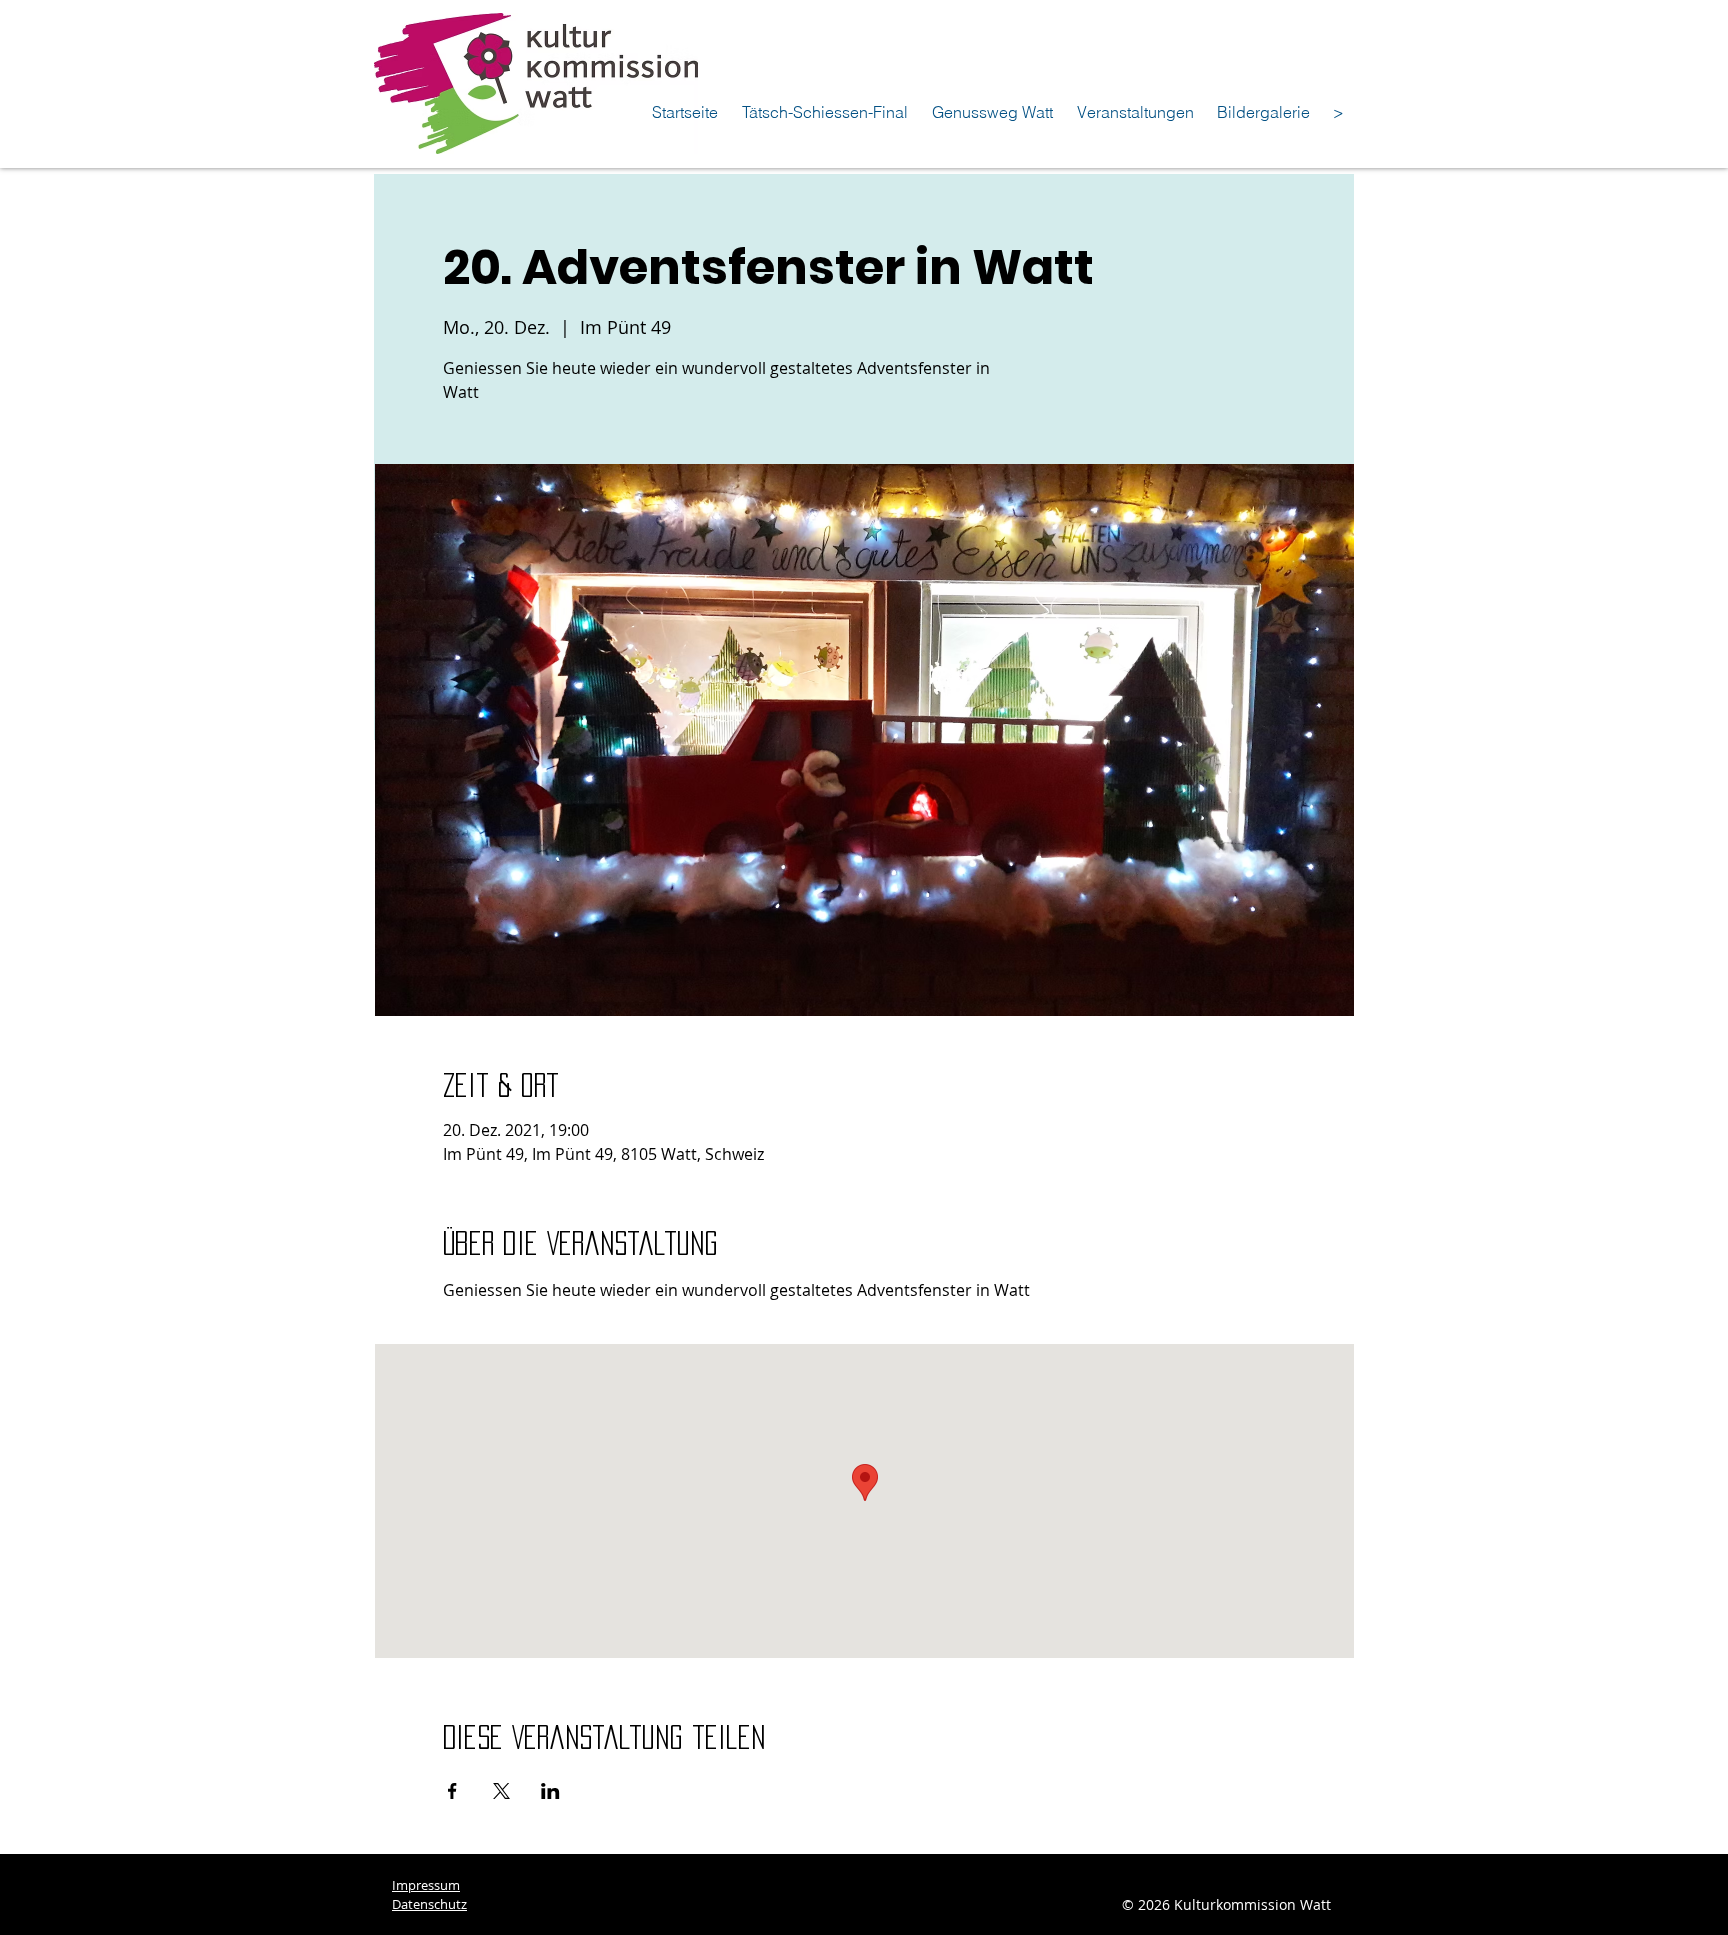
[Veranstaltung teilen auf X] (501, 1791)
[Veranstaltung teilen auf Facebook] (452, 1791)
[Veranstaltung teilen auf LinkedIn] (550, 1791)
